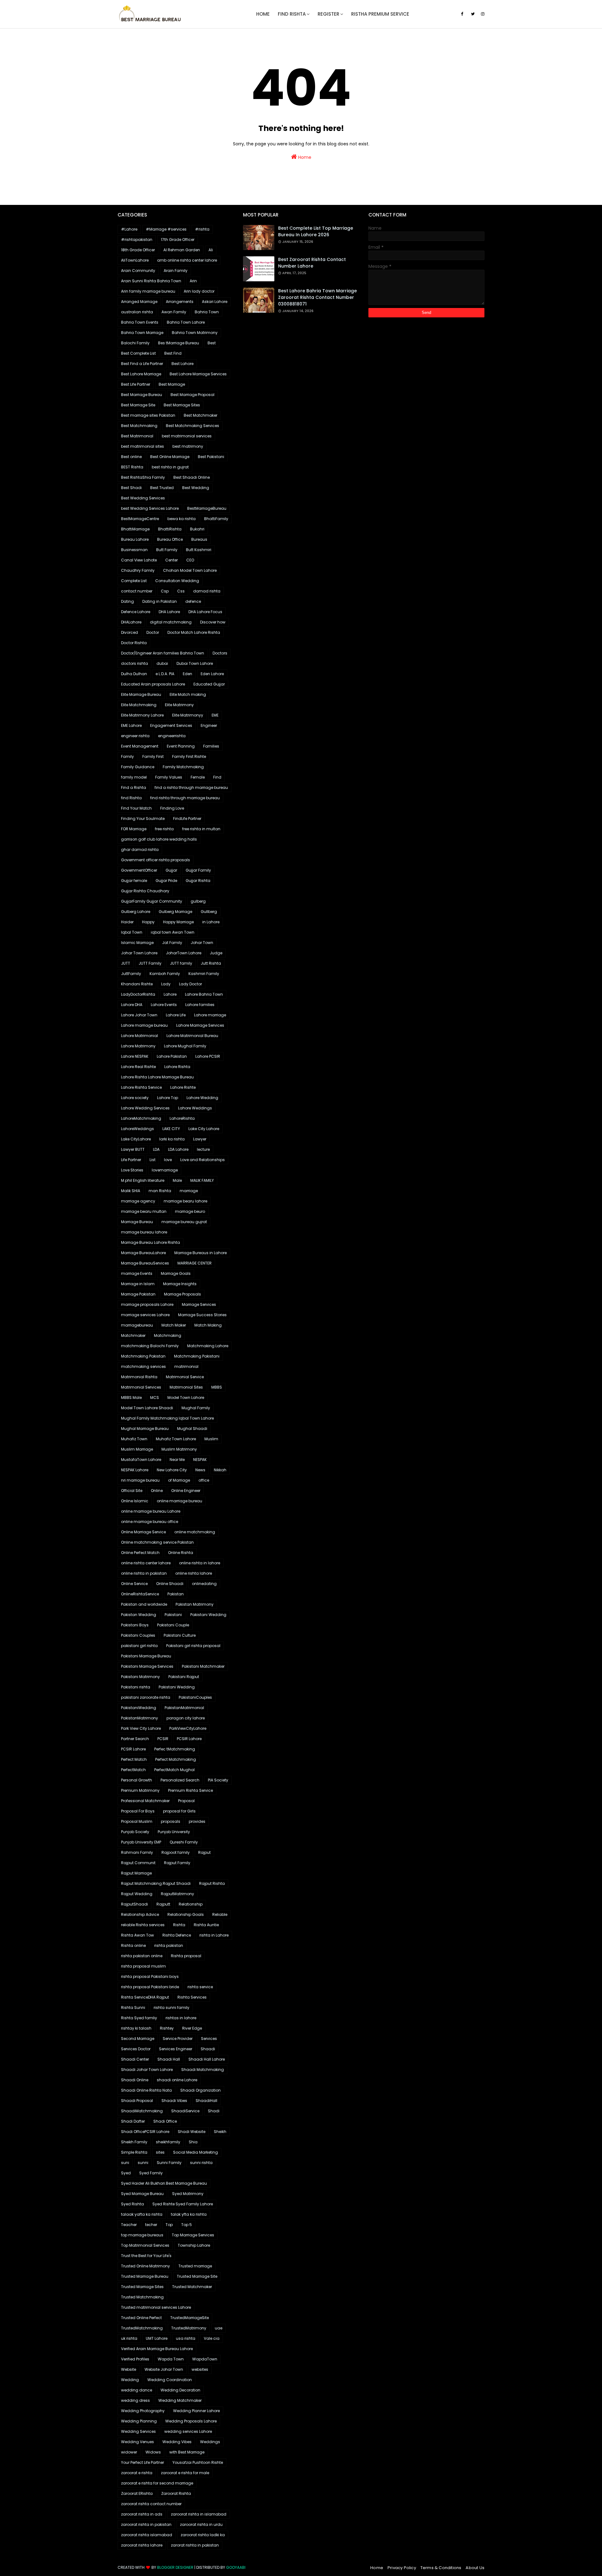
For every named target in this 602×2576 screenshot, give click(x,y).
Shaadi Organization (201, 2090)
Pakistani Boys (135, 1625)
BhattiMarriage (135, 529)
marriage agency (138, 1201)
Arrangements (180, 302)
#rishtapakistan (137, 240)
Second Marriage (138, 2039)
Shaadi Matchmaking (203, 2070)
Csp (165, 591)
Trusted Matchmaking (142, 2297)
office (204, 1480)
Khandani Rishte (137, 984)
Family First (153, 756)
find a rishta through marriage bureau (191, 787)
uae (219, 2328)
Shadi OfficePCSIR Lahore (145, 2132)
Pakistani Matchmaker (203, 1666)
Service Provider (178, 2039)
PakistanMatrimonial (184, 1708)
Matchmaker (133, 1335)
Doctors (220, 653)
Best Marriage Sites (182, 405)
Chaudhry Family (138, 570)
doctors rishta (135, 663)
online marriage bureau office (150, 1522)
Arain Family (176, 271)
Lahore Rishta (177, 1067)
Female (198, 777)
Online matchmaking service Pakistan (157, 1542)
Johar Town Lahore (139, 953)
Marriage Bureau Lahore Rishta (150, 1242)
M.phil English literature (143, 1180)
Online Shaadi (170, 1584)
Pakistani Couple (173, 1625)
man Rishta (160, 1191)
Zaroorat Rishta (176, 2493)
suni (125, 2163)
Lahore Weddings (195, 1108)
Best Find (173, 353)
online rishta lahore (194, 1573)
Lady (166, 984)
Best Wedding (196, 488)
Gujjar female (134, 881)
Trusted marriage (195, 2266)
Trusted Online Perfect (141, 2318)
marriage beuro (190, 1211)
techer (151, 2225)
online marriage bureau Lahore (151, 1511)
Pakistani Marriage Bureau (146, 1656)
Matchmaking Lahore (208, 1346)
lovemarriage (165, 1170)
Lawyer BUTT (133, 1149)
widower (129, 2452)
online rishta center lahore (146, 1563)
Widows (153, 2452)
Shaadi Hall (169, 2059)
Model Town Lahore (186, 1398)
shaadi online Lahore (177, 2080)
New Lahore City (172, 1470)
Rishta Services (192, 1997)
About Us (475, 2568)
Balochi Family (135, 343)
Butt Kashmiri (199, 550)
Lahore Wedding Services (145, 1108)
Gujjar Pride (166, 881)
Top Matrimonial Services (145, 2245)
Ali (211, 250)
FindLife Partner (187, 819)
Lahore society (135, 1098)
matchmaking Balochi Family (150, 1346)
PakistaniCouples (195, 1697)
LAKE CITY (171, 1129)
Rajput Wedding (137, 1894)
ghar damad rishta (140, 850)
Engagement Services (171, 725)
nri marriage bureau (140, 1480)
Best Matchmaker (201, 415)
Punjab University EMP (141, 1842)
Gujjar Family (198, 870)
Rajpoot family (176, 1852)
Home (304, 157)
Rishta (179, 1925)
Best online (131, 457)
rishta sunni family (172, 2008)
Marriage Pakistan (138, 1294)
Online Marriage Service (143, 1532)
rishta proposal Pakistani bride (150, 1987)
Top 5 (187, 2225)
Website (129, 2369)
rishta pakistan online (142, 1956)
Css (181, 591)
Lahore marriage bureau (144, 1025)
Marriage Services (199, 1304)
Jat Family (172, 943)
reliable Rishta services (143, 1925)
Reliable (220, 1914)
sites (160, 2152)
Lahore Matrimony (138, 1046)
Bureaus (199, 539)
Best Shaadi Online (192, 477)
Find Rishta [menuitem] (292, 14)
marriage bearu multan (144, 1211)
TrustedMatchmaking (142, 2328)
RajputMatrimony (177, 1894)
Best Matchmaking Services (193, 426)
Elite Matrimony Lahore (142, 715)
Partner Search (135, 1739)
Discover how (213, 622)
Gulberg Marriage (175, 912)
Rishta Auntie (206, 1925)
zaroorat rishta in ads (142, 2514)
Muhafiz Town (134, 1439)
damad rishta (207, 591)
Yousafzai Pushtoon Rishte (198, 2462)
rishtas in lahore (181, 2018)
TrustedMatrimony (189, 2328)
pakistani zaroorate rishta (146, 1697)
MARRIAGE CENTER (195, 1263)
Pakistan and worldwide (144, 1604)
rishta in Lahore (214, 1935)
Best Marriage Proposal (193, 395)
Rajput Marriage (136, 1873)
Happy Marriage (178, 922)
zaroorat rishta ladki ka (203, 2535)
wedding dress (135, 2400)
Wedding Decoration (180, 2390)
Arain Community (138, 271)
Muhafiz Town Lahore (176, 1439)
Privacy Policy (402, 2568)
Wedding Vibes (177, 2442)
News (200, 1470)
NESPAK (200, 1460)
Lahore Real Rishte (138, 1067)
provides (197, 1821)
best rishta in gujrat (170, 467)
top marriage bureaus (142, 2235)
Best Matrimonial (137, 436)
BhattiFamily (216, 519)
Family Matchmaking (183, 767)
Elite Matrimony (179, 705)
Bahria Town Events (140, 322)
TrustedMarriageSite (190, 2318)
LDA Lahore (178, 1149)
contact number (137, 591)
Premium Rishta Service (190, 1790)
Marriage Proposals (182, 1294)
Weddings (210, 2442)
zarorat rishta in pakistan (195, 2545)
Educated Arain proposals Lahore (153, 684)
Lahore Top (168, 1098)
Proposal (186, 1801)
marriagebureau (137, 1325)
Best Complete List (138, 353)
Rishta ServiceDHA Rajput (145, 1997)
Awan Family (174, 312)
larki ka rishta (172, 1139)
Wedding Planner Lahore (196, 2411)
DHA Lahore (169, 612)
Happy (148, 922)
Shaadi (208, 2049)
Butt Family (167, 550)
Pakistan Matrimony (195, 1604)
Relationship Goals (186, 1914)
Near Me (177, 1460)
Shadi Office (165, 2121)
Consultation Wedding (177, 581)
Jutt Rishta (211, 963)
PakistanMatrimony (140, 1718)
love (168, 1160)
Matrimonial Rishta (139, 1377)
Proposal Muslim (137, 1821)
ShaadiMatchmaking (142, 2111)
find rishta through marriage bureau (185, 798)
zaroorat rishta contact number (151, 2504)
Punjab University (174, 1832)
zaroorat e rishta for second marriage (157, 2483)
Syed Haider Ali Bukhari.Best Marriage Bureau (164, 2183)
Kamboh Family (165, 974)
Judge (216, 953)
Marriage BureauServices (145, 1263)
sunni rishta (201, 2163)
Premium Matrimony (140, 1790)
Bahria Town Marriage (142, 333)
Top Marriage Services (193, 2235)
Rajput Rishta (212, 1883)
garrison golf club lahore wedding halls (159, 839)
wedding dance (137, 2390)
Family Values (169, 777)
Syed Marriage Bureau (142, 2194)
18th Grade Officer (138, 250)
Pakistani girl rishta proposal (193, 1646)
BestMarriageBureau (207, 508)
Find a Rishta (134, 787)
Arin (193, 281)
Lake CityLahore (136, 1139)
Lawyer (200, 1139)
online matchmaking (195, 1532)
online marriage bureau (180, 1501)
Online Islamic (135, 1501)
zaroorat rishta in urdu (201, 2524)
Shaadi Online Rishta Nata (146, 2090)
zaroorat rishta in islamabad (199, 2514)
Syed (126, 2173)
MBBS (217, 1387)
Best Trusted (162, 488)
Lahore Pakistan (172, 1056)
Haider (127, 922)
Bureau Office (170, 539)
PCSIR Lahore (189, 1739)
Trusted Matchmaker (192, 2287)
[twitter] (473, 14)
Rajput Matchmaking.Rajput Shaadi (156, 1883)
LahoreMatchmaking (141, 1118)
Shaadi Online (135, 2080)
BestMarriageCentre (140, 519)
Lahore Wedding (202, 1098)
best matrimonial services (187, 436)
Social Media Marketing (195, 2152)
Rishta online (133, 1945)
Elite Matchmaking (139, 705)
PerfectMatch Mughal (174, 1770)
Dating (127, 601)
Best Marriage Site (138, 405)
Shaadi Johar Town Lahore (147, 2070)
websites (200, 2369)
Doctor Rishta (134, 643)
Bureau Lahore (135, 539)
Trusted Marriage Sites (142, 2287)
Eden (187, 674)
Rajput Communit (138, 1863)
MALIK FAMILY (202, 1180)
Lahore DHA (132, 1005)
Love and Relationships (203, 1160)
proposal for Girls (179, 1811)
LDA (156, 1149)
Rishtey (167, 2028)
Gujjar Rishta (198, 881)
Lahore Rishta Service (141, 1087)
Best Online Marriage (170, 457)
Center (172, 560)
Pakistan (176, 1594)
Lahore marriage (210, 1015)
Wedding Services (138, 2431)
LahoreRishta (182, 1118)
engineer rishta (135, 736)
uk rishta (129, 2338)
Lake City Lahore (204, 1129)
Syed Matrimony (188, 2194)
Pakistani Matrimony (140, 1677)
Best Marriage (172, 384)
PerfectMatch (133, 1770)
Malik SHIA (131, 1191)
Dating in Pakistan (160, 601)
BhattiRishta (170, 529)
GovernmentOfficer (139, 870)
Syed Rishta (132, 2204)
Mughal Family (196, 1408)
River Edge (192, 2028)
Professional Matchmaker (145, 1801)
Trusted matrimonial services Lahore (156, 2307)
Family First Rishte (189, 756)
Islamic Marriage (137, 943)
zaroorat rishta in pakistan (146, 2524)
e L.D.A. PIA (165, 674)
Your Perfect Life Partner (143, 2462)
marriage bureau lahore (144, 1232)
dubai (162, 663)
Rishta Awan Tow (137, 1935)
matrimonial (186, 1366)
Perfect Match (134, 1759)
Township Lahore (194, 2245)
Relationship (191, 1904)
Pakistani (173, 1615)
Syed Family (151, 2173)
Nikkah (220, 1470)
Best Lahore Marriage (141, 374)
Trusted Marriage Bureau (145, 2276)
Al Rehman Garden (182, 250)
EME (215, 715)
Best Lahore (182, 364)
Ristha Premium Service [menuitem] (380, 14)
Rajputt (163, 1904)
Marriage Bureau (137, 1222)
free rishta (164, 829)
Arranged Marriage (139, 302)
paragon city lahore (186, 1718)
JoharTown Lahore (184, 953)
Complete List (134, 581)
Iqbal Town (132, 932)
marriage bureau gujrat (184, 1222)
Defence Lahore (136, 612)
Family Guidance (138, 767)
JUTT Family (150, 963)
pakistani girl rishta (139, 1646)
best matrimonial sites (143, 446)
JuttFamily (131, 974)
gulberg (198, 901)
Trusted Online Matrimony (145, 2266)
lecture (203, 1149)
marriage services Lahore (145, 1315)
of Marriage (179, 1480)
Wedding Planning (139, 2421)
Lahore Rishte (183, 1087)
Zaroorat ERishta (137, 2493)
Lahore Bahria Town (204, 994)
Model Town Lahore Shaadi (147, 1408)
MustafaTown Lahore (141, 1460)
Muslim (211, 1439)
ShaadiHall (206, 2101)
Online (157, 1491)
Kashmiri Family (204, 974)
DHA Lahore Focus (205, 612)
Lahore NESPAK (135, 1056)
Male (177, 1180)
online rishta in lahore (200, 1563)
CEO (190, 560)
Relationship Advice (140, 1914)
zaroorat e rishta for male (185, 2473)
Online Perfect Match (140, 1553)
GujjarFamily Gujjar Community (152, 901)
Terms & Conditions (441, 2568)
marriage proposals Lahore (147, 1304)
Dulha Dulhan (134, 674)
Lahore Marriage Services (200, 1025)
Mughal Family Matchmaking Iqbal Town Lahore (167, 1418)
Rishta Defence (177, 1935)
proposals (171, 1821)
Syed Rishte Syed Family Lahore (183, 2204)
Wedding (130, 2380)
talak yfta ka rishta (189, 2214)
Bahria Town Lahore (186, 322)
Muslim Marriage (137, 1449)
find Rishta (131, 798)
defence (193, 601)
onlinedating (204, 1584)
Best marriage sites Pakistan (148, 415)
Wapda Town (171, 2359)
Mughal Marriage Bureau (145, 1429)
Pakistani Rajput (184, 1677)
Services (209, 2039)
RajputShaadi (135, 1904)
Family (127, 756)
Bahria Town (207, 312)
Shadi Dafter (133, 2121)
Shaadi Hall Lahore (207, 2059)
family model (134, 777)
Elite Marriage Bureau (141, 694)
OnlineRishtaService (140, 1594)
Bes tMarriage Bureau (179, 343)
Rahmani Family (137, 1852)
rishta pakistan (169, 1945)
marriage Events (137, 1273)
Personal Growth (137, 1780)
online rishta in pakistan (144, 1573)
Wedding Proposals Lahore (191, 2421)
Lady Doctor (190, 984)
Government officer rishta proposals (156, 860)
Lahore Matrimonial (140, 1036)
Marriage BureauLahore (143, 1253)
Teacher (129, 2225)
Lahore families (200, 1005)
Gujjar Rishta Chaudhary (145, 891)
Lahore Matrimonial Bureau (192, 1036)
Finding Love (172, 808)
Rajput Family (177, 1863)
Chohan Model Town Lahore (190, 570)
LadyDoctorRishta (138, 994)
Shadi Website (192, 2132)
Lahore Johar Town (139, 1015)
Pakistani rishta (136, 1687)
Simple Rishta (134, 2152)
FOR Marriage (134, 829)
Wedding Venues (137, 2442)
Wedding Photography (143, 2411)
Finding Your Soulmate (143, 819)
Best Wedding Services (143, 498)
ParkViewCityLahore (188, 1728)
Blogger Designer (175, 2567)
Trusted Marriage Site (197, 2276)
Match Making (208, 1325)
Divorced (129, 632)
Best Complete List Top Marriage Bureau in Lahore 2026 (316, 231)
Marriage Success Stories (202, 1315)
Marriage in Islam (138, 1284)
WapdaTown (205, 2359)
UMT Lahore (157, 2338)
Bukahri (197, 529)
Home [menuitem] (263, 14)
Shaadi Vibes (174, 2101)
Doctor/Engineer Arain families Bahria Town (163, 653)
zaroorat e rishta (137, 2473)
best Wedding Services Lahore (150, 508)
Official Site (132, 1491)
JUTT (126, 963)
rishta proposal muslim (143, 1966)
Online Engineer (186, 1491)
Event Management (140, 746)
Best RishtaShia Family (143, 477)
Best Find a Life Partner (142, 364)
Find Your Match (136, 808)
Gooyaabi (236, 2567)
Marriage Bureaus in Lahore (201, 1253)
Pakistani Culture (180, 1635)
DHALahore (131, 622)
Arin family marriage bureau (148, 291)
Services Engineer (176, 2049)
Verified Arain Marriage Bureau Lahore (157, 2349)
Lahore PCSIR (208, 1056)
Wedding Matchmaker (180, 2400)
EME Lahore (131, 725)
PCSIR (163, 1739)
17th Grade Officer (178, 240)
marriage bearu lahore (185, 1201)
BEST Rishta (132, 467)
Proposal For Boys (138, 1811)
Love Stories (132, 1170)
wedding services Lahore (188, 2431)
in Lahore (211, 922)
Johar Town (202, 943)
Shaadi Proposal (137, 2101)
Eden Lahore (212, 674)
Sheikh (220, 2132)
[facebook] (462, 14)
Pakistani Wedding (208, 1615)
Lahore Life (176, 1015)
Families (211, 746)
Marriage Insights (180, 1284)
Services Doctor (136, 2049)
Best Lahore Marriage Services (198, 374)
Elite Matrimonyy (188, 715)
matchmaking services (143, 1366)
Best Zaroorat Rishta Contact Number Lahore (312, 263)
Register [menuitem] (328, 14)
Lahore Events (164, 1005)
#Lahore (129, 229)
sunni (143, 2163)
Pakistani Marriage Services (147, 1666)
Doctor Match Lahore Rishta (194, 632)
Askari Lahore (215, 302)
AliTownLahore (135, 260)
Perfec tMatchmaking (175, 1749)
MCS (155, 1398)
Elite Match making (188, 694)
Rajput (204, 1852)
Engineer (209, 725)
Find (217, 777)
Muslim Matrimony (179, 1449)
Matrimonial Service (185, 1377)
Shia (193, 2142)
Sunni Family (169, 2163)
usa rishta (186, 2338)
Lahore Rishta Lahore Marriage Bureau (157, 1077)
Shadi (214, 2111)
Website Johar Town (164, 2369)
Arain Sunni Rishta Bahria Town (151, 281)
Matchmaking (168, 1335)
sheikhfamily (168, 2142)
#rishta (202, 229)
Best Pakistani (211, 457)
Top (169, 2225)
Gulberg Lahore (136, 912)
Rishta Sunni (133, 2008)
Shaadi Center (135, 2059)
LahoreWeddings (137, 1129)
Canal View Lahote (139, 560)
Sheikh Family (134, 2142)
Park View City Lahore (141, 1728)
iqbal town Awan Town (173, 932)
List (153, 1160)
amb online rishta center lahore (187, 260)
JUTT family (181, 963)
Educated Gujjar (209, 684)
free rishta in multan (201, 829)
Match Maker (174, 1325)
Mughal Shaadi (192, 1429)
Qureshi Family (184, 1842)
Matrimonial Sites (186, 1387)
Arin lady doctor (199, 291)
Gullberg (209, 912)
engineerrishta (172, 736)
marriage (189, 1191)
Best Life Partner (136, 384)
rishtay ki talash (136, 2028)
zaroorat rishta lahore (142, 2545)
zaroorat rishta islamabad (147, 2535)
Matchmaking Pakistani (197, 1356)
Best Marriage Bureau (142, 395)
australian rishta (137, 312)
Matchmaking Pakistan (143, 1356)
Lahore (170, 994)
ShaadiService (185, 2111)
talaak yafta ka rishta (142, 2214)
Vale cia (212, 2338)
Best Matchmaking (139, 426)
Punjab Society (135, 1832)
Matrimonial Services (141, 1387)
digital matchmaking (171, 622)
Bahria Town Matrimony (195, 333)
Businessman (134, 550)
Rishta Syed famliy (139, 2018)
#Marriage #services (166, 229)
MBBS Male (131, 1398)
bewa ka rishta (182, 519)
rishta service (200, 1987)
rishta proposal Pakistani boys (150, 1976)
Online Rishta (181, 1553)
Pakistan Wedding (139, 1615)
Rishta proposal (186, 1956)
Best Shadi (131, 488)
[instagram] (483, 14)
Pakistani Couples (138, 1635)
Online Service (134, 1584)
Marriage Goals (176, 1273)
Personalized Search (180, 1780)
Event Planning (181, 746)
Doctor (153, 632)
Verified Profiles (135, 2359)
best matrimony (188, 446)
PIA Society (218, 1780)
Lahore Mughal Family (185, 1046)
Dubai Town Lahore (195, 663)
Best (212, 343)
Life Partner (131, 1160)
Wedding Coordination (170, 2380)
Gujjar (171, 870)
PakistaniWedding (139, 1708)
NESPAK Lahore (135, 1470)
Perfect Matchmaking (176, 1759)
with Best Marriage (187, 2452)
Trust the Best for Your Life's (146, 2256)
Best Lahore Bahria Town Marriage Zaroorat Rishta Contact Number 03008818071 (317, 297)
